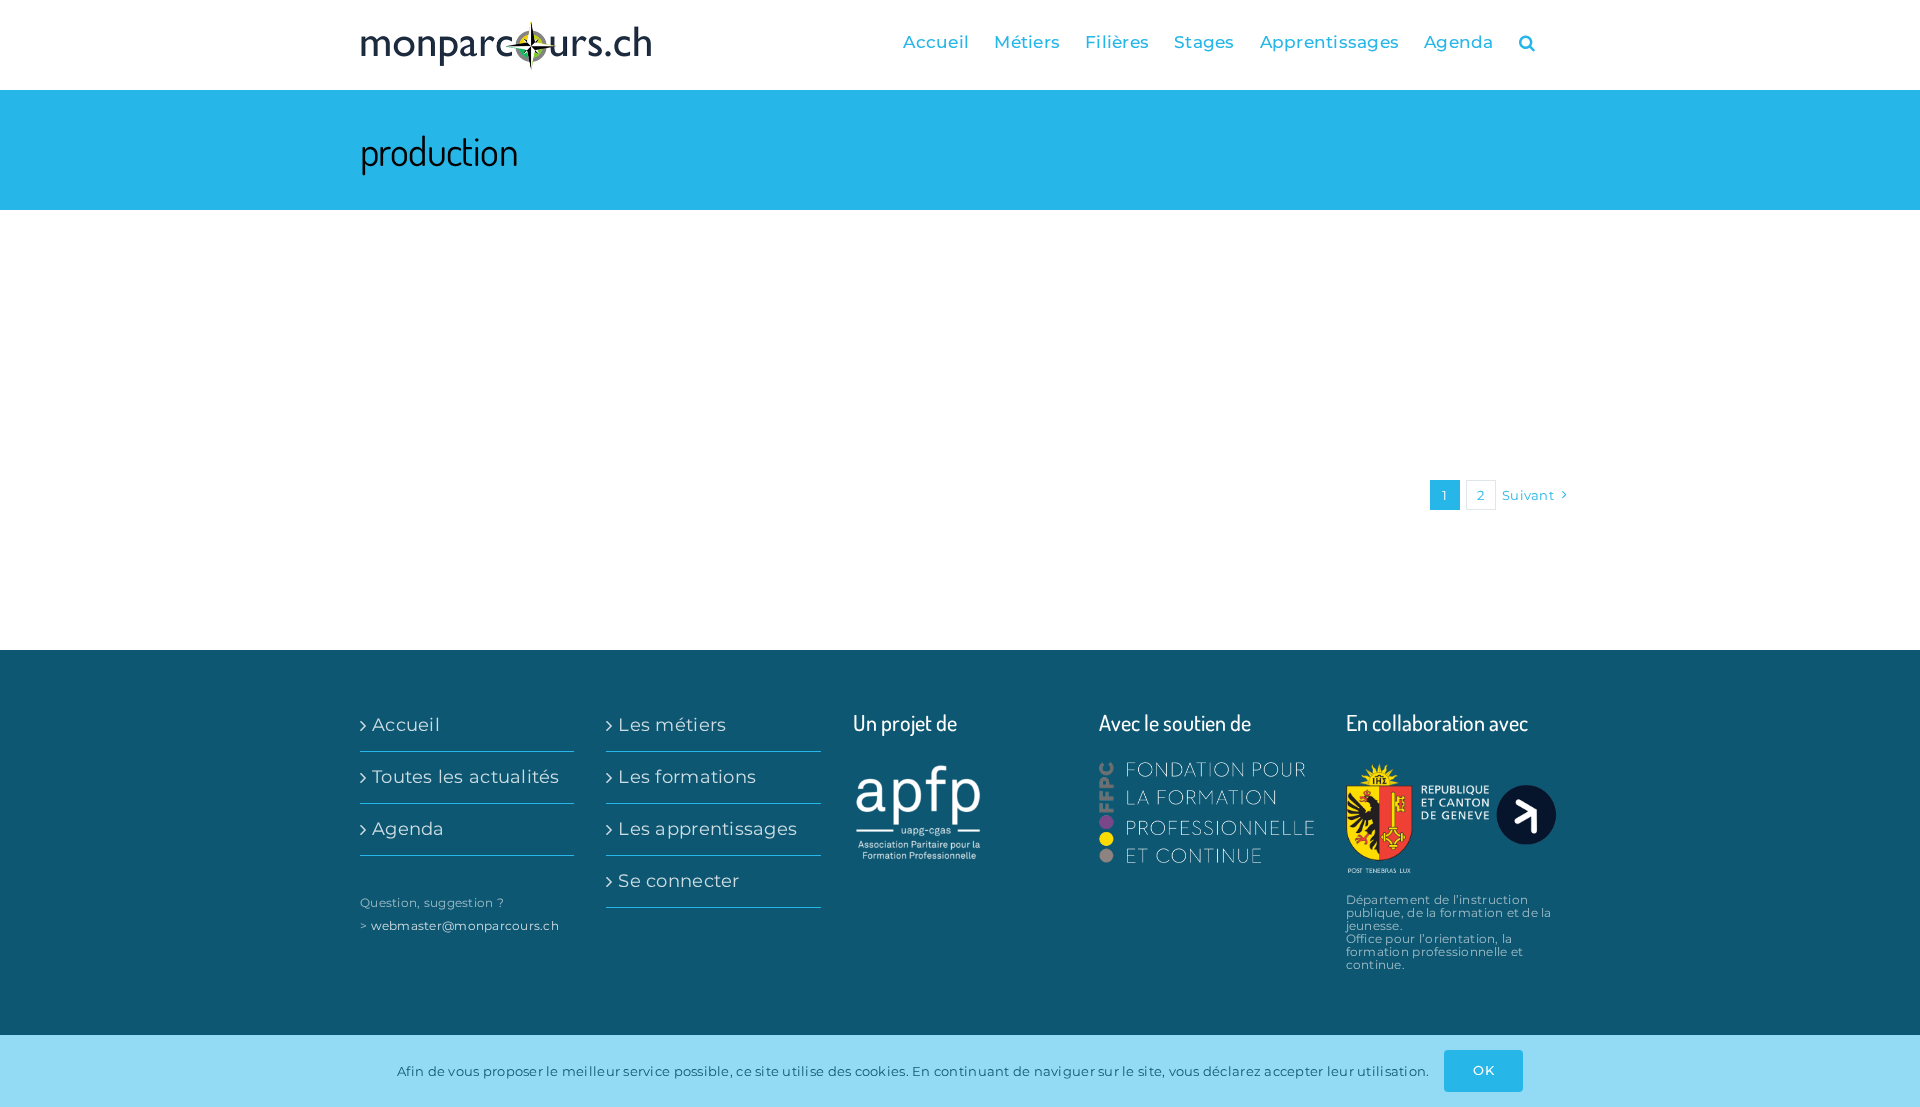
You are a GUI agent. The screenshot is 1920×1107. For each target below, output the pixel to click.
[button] (1527, 42)
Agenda (408, 829)
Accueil (406, 725)
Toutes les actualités (466, 777)
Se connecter (678, 881)
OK (1483, 1070)
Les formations (687, 777)
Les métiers (672, 725)
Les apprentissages (707, 829)
